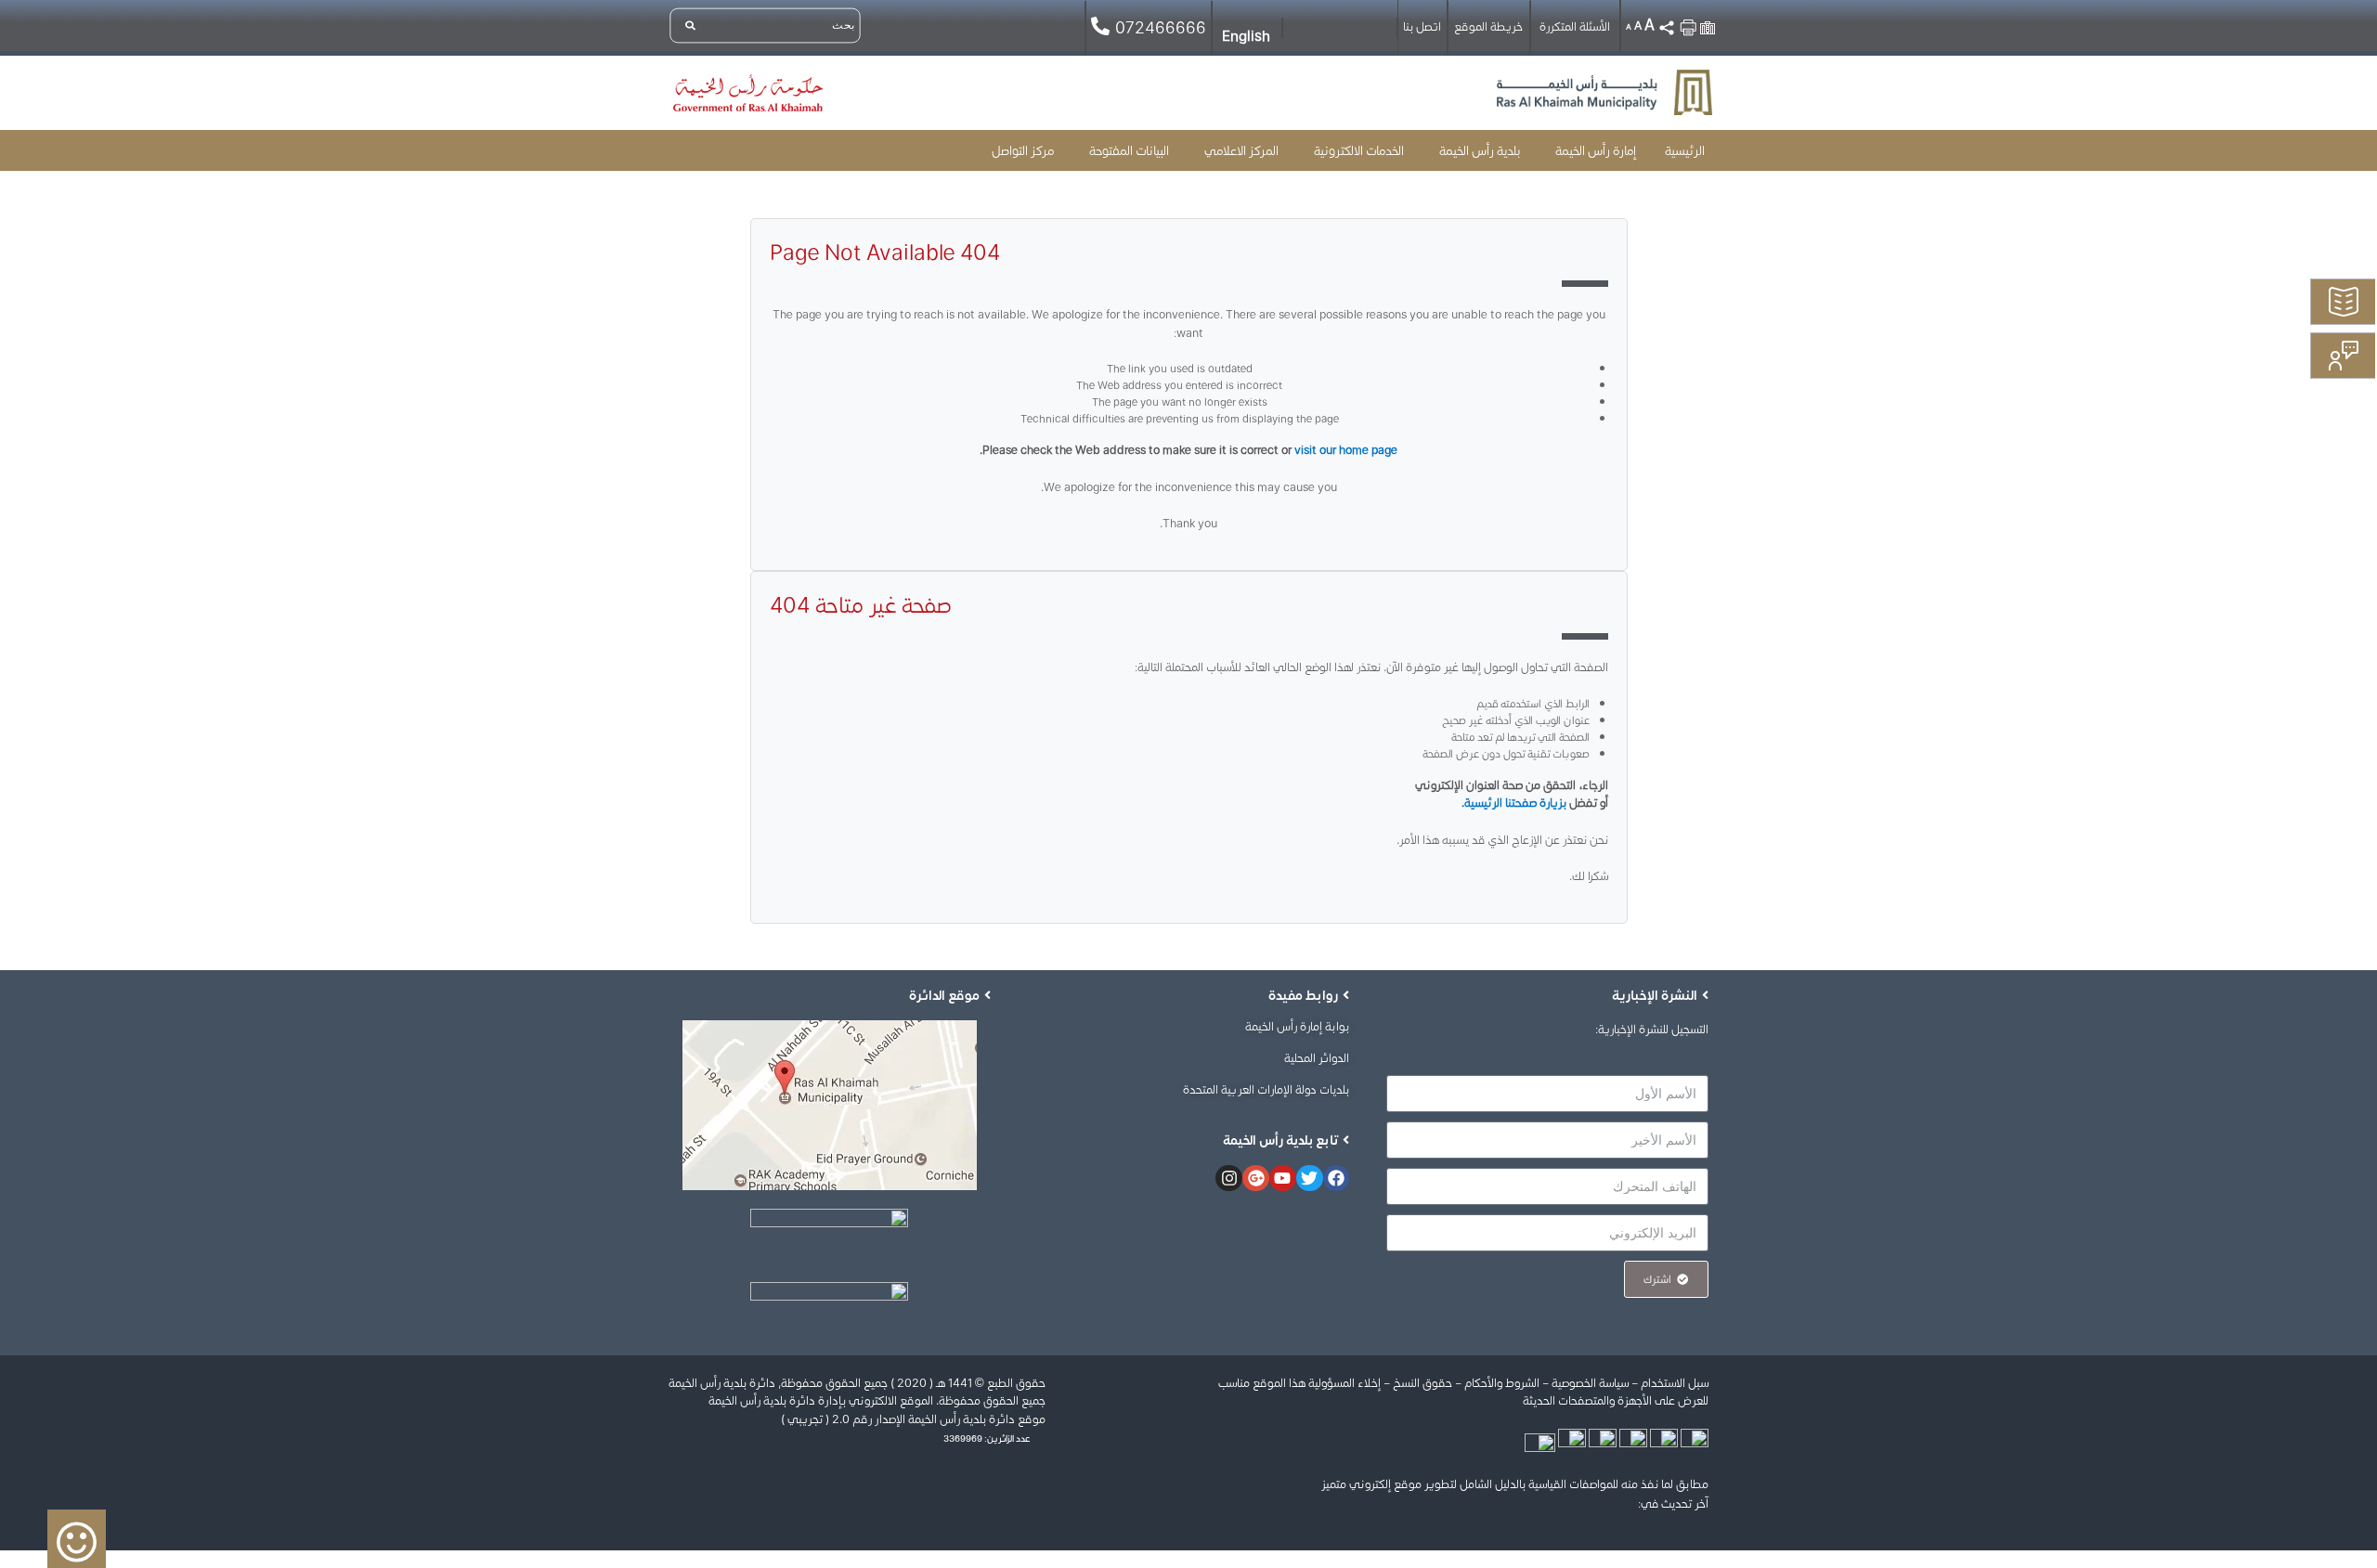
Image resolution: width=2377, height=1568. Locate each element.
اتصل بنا (1422, 26)
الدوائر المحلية (1317, 1058)
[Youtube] (1283, 1179)
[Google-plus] (1256, 1179)
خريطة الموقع (1488, 26)
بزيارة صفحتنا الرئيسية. (1514, 803)
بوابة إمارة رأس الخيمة (1297, 1026)
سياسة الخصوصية (1590, 1383)
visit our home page (1346, 450)
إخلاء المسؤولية (1344, 1383)
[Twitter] (1310, 1179)
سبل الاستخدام (1675, 1383)
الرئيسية (1685, 150)
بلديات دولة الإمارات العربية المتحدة (1266, 1089)
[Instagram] (1229, 1179)
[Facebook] (1337, 1179)
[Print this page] (1688, 23)
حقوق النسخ (1421, 1383)
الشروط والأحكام (1502, 1383)
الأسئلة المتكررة (1575, 26)
